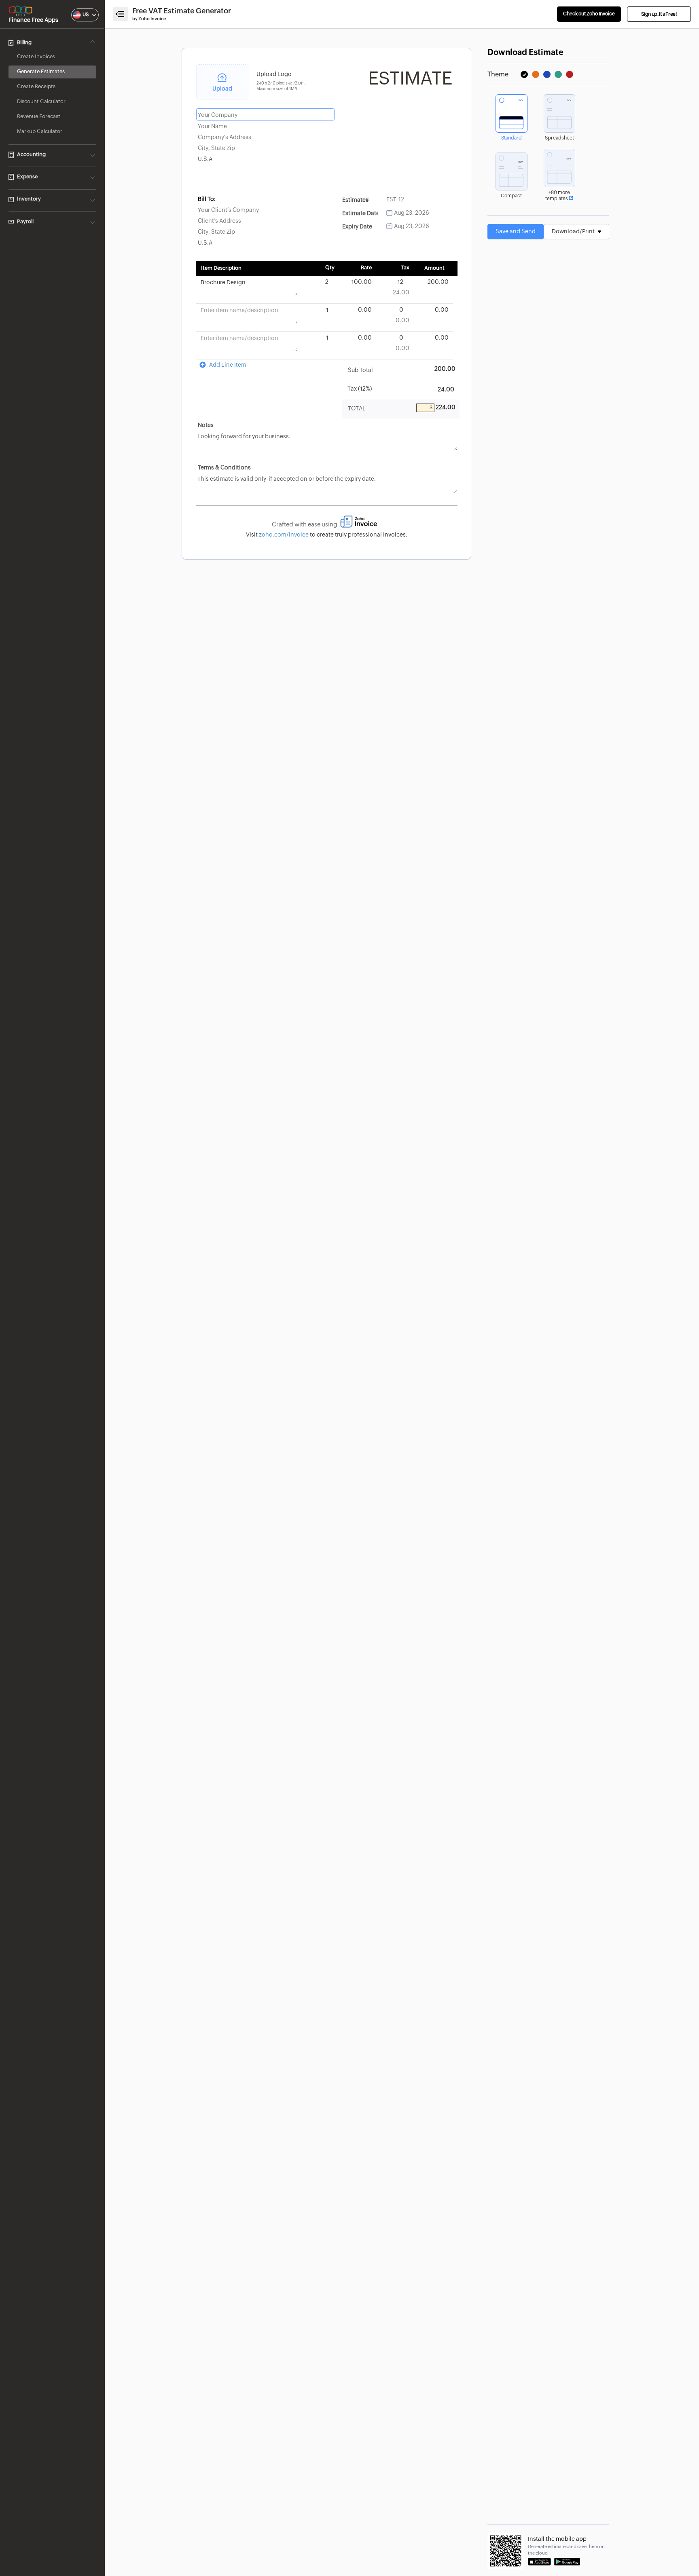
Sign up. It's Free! (659, 14)
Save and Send (516, 232)
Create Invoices (36, 57)
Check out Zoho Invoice (589, 14)
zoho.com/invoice (284, 535)
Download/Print (574, 232)
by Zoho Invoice (149, 19)
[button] (77, 15)
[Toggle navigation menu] (121, 14)
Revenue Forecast (39, 117)
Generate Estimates (41, 72)
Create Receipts (36, 87)
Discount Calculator (41, 102)
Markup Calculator (40, 132)
